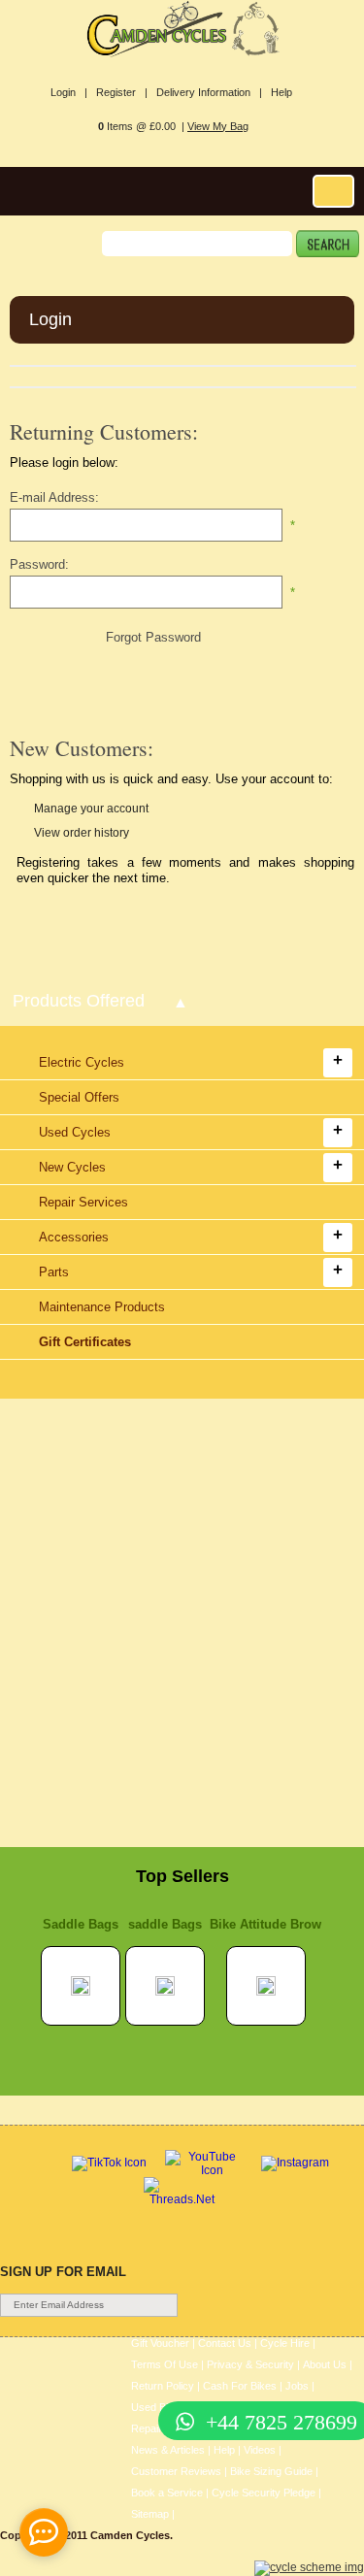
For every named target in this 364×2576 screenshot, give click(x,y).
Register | (122, 92)
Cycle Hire (285, 2343)
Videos (260, 2450)
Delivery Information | (209, 92)
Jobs (297, 2386)
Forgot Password (153, 637)
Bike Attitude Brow (265, 1924)
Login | (69, 92)
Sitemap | (153, 2514)
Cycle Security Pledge (264, 2493)
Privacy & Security (250, 2364)
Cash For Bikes (240, 2386)
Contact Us (225, 2343)
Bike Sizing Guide (271, 2471)
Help (281, 92)
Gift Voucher (160, 2343)
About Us (325, 2364)
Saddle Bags (81, 1924)
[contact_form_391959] (44, 2532)
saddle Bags (165, 1924)
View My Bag (218, 126)
